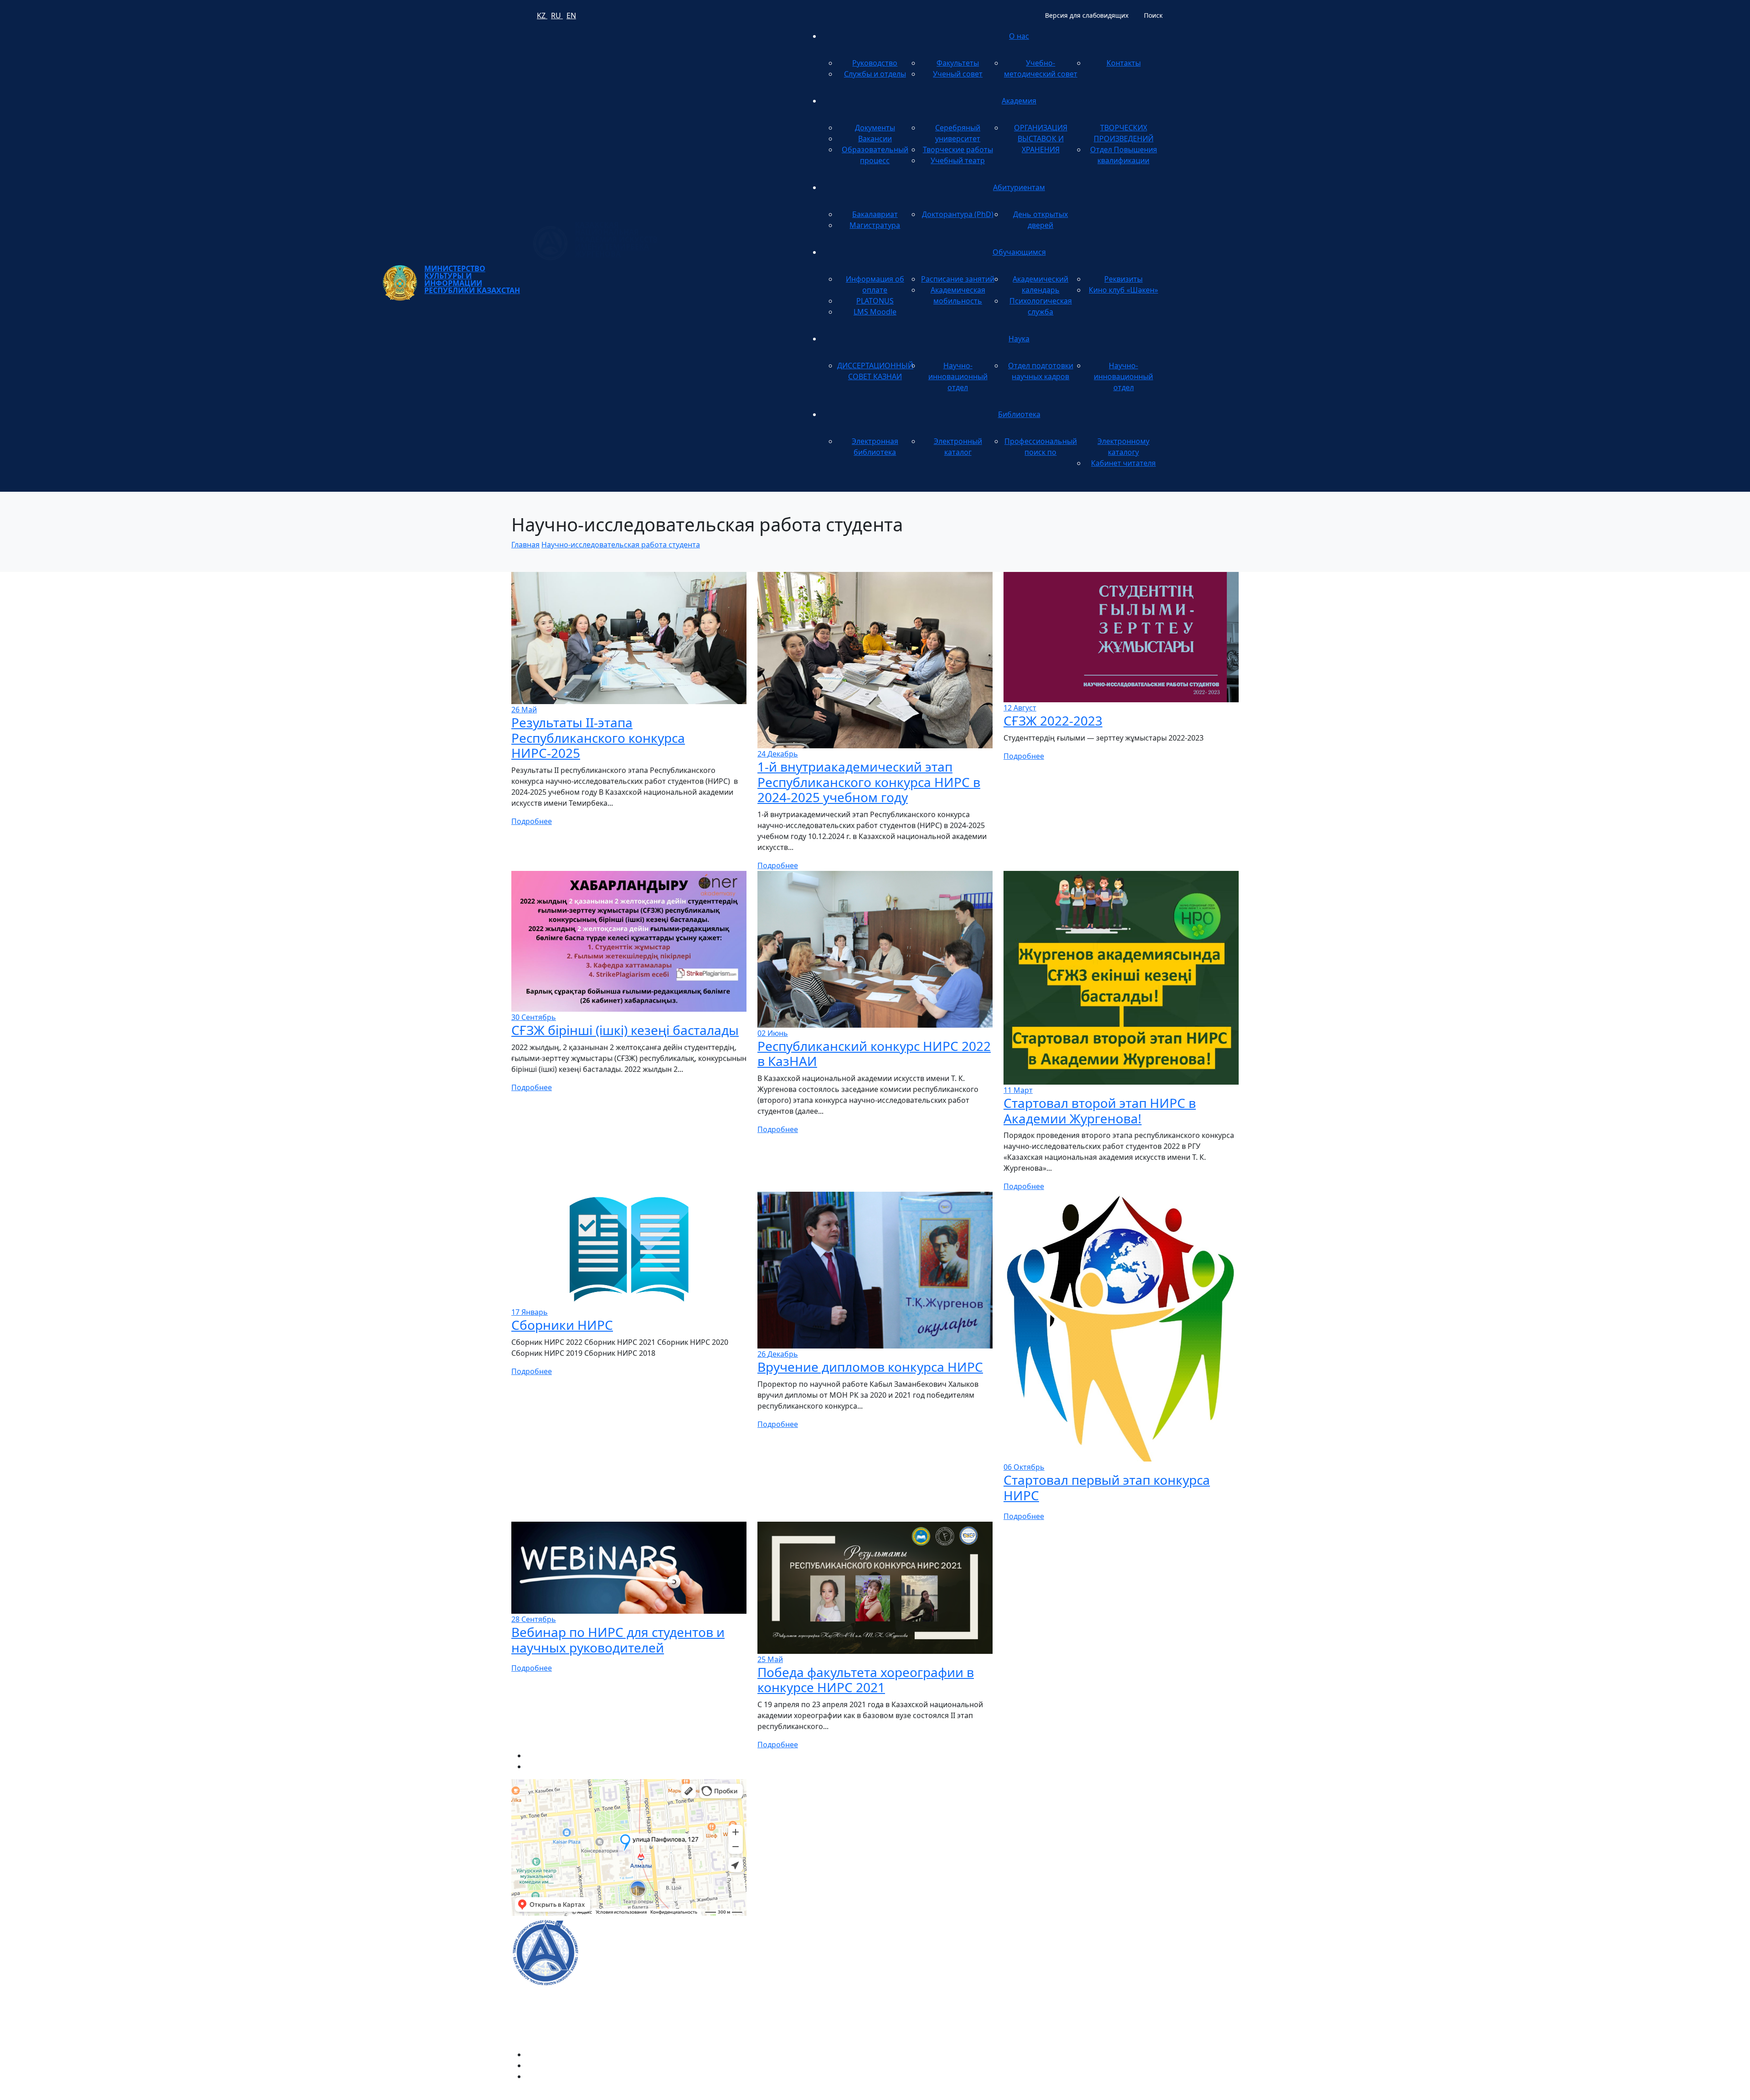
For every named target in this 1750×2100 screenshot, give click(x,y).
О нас (1019, 36)
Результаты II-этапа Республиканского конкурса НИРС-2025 (598, 738)
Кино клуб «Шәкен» (1123, 290)
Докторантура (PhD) (958, 214)
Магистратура (875, 225)
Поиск (1153, 15)
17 (530, 1312)
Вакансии (875, 139)
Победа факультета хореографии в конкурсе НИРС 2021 (866, 1680)
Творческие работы (958, 149)
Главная (525, 545)
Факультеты (958, 63)
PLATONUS (875, 301)
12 (1020, 708)
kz (542, 15)
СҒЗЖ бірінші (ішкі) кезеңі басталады (625, 1030)
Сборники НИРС (562, 1325)
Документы (875, 128)
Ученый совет (958, 74)
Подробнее (532, 821)
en (571, 15)
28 (534, 1619)
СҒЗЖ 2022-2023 (1053, 721)
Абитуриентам (1019, 187)
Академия (1019, 101)
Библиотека (1019, 414)
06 (1024, 1467)
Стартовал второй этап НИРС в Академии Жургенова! (1100, 1111)
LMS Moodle (875, 312)
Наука (1019, 339)
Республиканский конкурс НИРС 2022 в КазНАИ (874, 1054)
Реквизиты (1123, 279)
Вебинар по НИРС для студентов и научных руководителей (618, 1640)
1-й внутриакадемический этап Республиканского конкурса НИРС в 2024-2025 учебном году (869, 782)
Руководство (875, 63)
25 (770, 1659)
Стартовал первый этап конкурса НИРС (1107, 1487)
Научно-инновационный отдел (958, 376)
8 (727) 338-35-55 (1094, 1971)
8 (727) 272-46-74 (786, 1822)
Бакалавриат (875, 214)
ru (557, 15)
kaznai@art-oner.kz (1098, 1942)
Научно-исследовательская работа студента (621, 545)
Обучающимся (1019, 252)
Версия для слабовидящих (1087, 15)
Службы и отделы (875, 74)
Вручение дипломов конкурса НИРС (870, 1367)
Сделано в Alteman (1205, 2095)
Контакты (1124, 63)
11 (1018, 1090)
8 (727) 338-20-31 (1032, 1822)
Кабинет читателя (1123, 463)
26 (524, 710)
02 (773, 1033)
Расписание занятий (958, 279)
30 (534, 1017)
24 (778, 754)
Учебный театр (958, 160)
